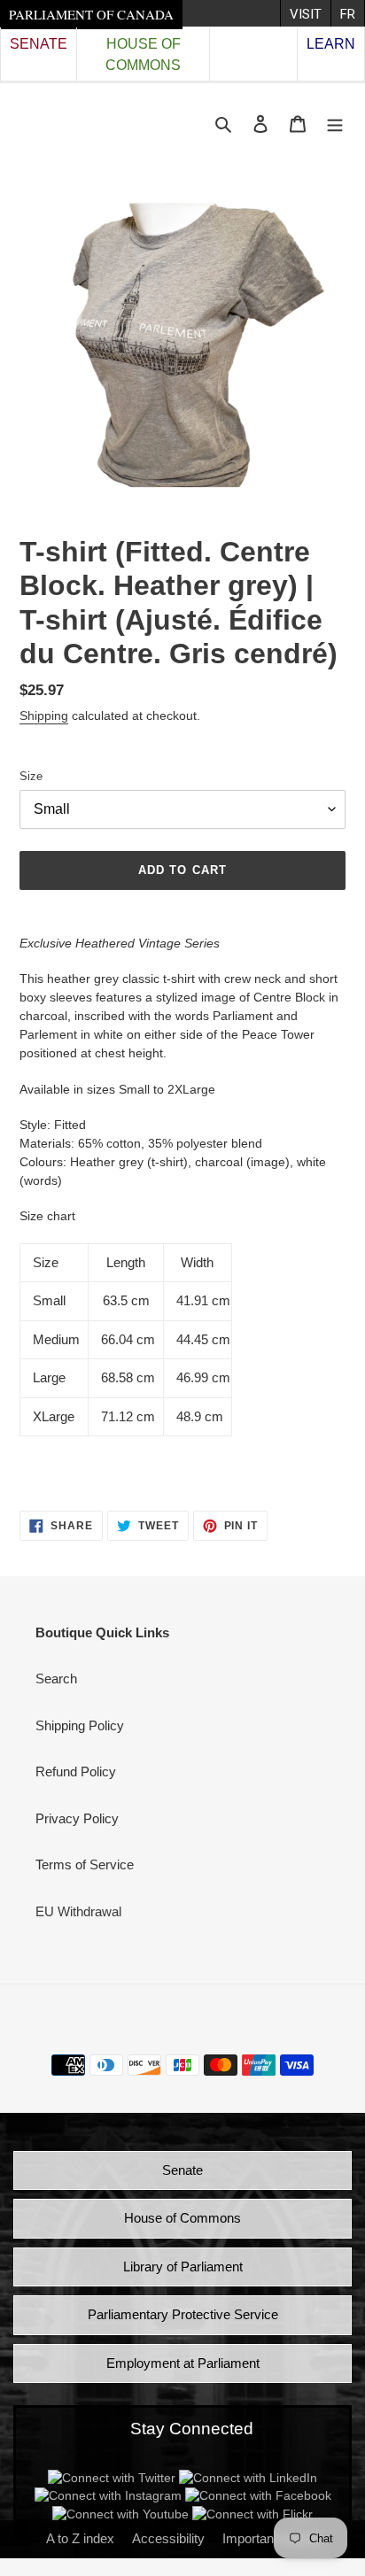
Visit (306, 14)
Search (56, 1679)
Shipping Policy (80, 1725)
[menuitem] (305, 13)
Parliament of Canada (91, 14)
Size (31, 776)
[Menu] (335, 124)
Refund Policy (76, 1771)
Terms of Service (85, 1864)
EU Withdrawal (78, 1911)
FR (348, 14)
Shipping (44, 716)
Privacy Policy (77, 1818)
